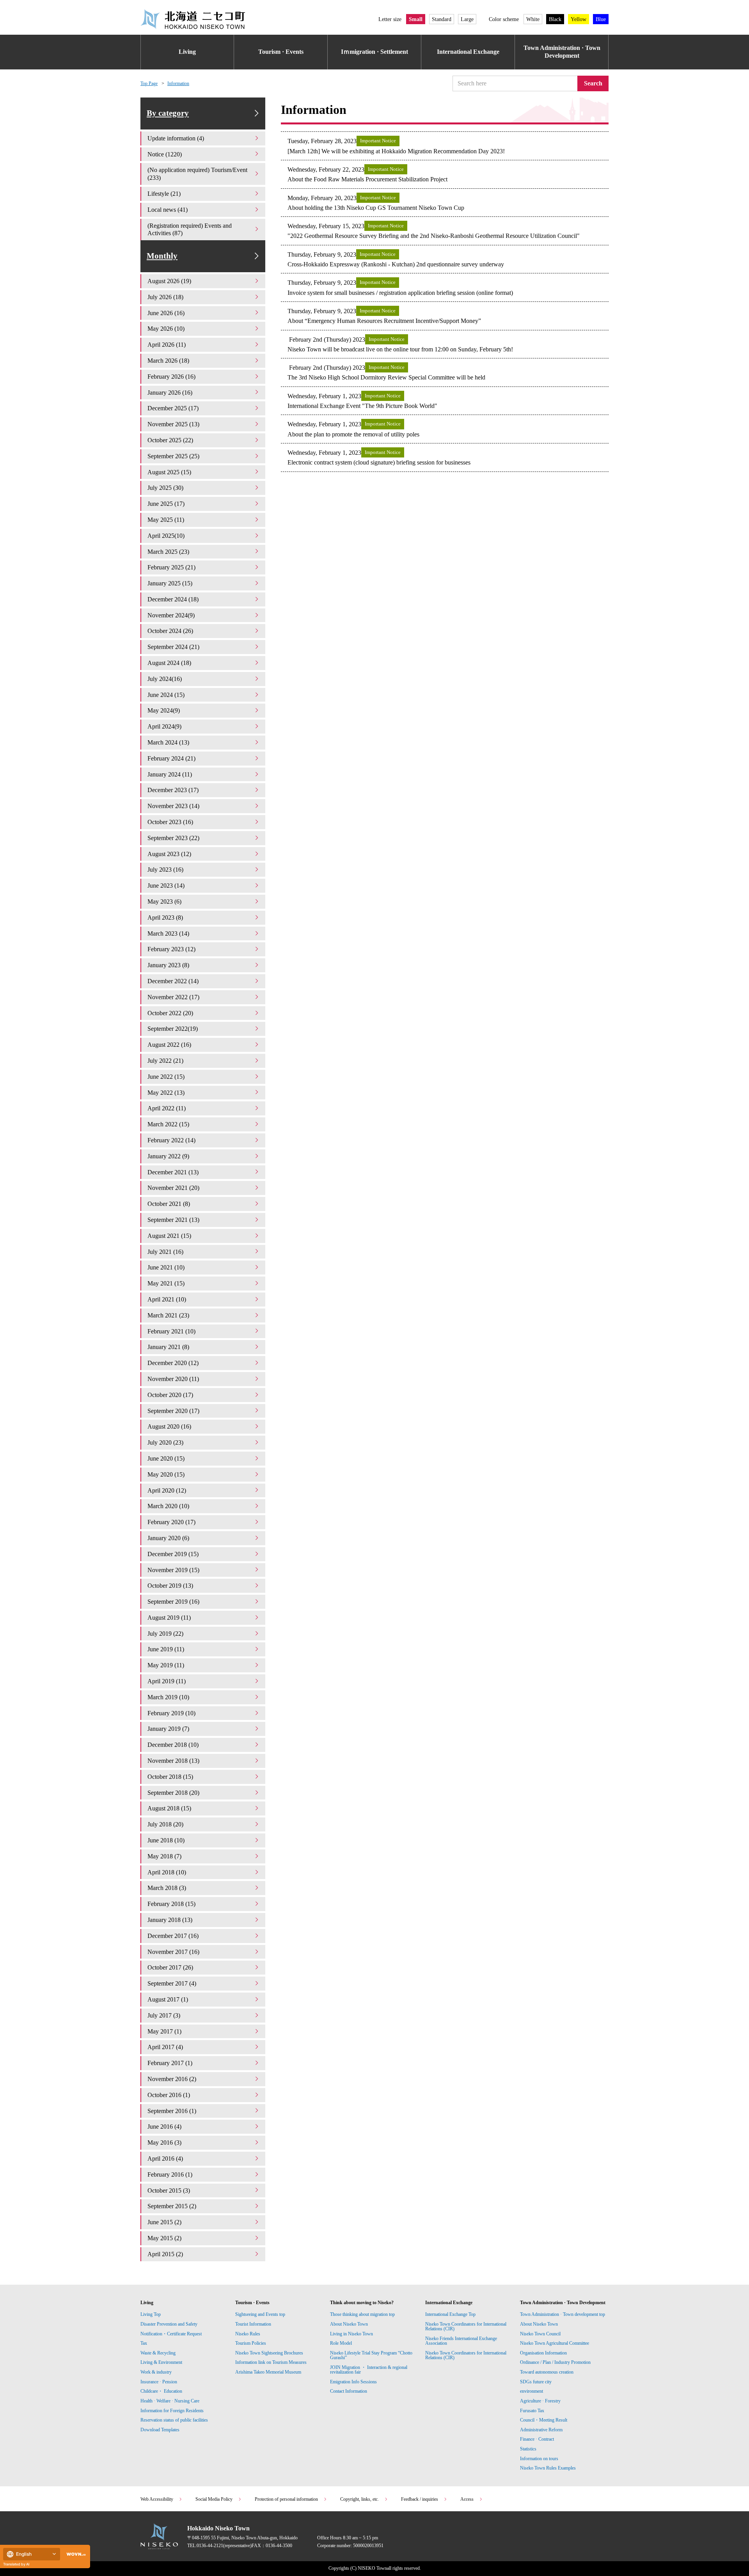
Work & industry (156, 2372)
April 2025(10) (166, 536)
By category (168, 113)
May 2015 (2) (164, 2238)
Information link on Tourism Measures (271, 2362)
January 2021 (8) (168, 1347)
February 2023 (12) (171, 949)
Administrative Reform (541, 2430)
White (533, 19)
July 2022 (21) (165, 1061)
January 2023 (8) (168, 965)
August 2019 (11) (169, 1618)
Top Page (149, 83)
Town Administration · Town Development (562, 52)
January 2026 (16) (170, 393)
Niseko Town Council (540, 2334)
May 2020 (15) (166, 1474)
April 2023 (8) (165, 917)
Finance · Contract (537, 2439)
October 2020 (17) (170, 1395)
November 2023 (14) (173, 806)
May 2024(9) (164, 710)
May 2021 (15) (166, 1283)
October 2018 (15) (170, 1777)
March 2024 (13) (168, 742)
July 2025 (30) (165, 488)
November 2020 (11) (173, 1379)
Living (187, 52)
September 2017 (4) (172, 1983)
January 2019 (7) (168, 1729)
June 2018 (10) (166, 1840)
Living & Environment (161, 2362)
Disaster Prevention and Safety (169, 2324)
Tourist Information (253, 2324)
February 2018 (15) (171, 1904)
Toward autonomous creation (547, 2372)
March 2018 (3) (167, 1888)
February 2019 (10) (171, 1713)
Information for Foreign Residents (172, 2411)
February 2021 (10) (171, 1331)
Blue (601, 19)
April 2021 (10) (167, 1299)
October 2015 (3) (169, 2190)
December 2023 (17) (173, 790)
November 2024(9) (171, 615)
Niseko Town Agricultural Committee (555, 2343)
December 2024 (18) (173, 599)
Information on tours (539, 2459)
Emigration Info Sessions (353, 2382)
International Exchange (468, 52)
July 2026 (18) (165, 297)
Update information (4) (176, 138)
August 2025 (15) (169, 472)
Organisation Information (543, 2353)
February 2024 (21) (171, 758)
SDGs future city (536, 2382)
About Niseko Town (349, 2324)
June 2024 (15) (166, 695)
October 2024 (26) (170, 631)
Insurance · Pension (159, 2382)
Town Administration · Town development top (563, 2314)
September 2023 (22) (173, 838)
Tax (144, 2343)
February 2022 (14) (171, 1140)
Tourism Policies (251, 2343)
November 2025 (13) (173, 424)
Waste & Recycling (158, 2353)
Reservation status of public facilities (174, 2420)
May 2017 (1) (164, 2031)
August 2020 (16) (169, 1426)
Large (467, 19)
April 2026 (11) (167, 345)
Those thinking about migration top (362, 2314)
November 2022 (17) (173, 997)
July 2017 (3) (164, 2015)
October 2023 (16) (170, 822)
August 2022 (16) (169, 1045)
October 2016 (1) (169, 2095)
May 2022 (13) (166, 1093)
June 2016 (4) (164, 2127)
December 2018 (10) (173, 1745)
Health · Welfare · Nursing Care (170, 2401)
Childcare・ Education (161, 2391)
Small (416, 19)
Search (593, 83)
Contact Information (349, 2391)
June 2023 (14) (166, 886)
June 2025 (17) (166, 504)
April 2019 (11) (167, 1681)
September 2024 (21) (173, 647)
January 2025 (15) (170, 583)
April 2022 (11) (167, 1108)
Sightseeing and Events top (260, 2314)
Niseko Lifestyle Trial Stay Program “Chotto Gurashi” (371, 2355)
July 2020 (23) (165, 1442)
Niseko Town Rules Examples (548, 2468)
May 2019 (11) (166, 1665)
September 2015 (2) (172, 2206)
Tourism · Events (281, 52)
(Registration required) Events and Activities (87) (190, 230)
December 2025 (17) (173, 408)
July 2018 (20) (165, 1824)
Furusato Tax (532, 2411)
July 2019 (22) (165, 1634)
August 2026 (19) (169, 281)
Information (178, 83)
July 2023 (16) (165, 870)
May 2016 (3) (164, 2143)
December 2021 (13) (173, 1172)
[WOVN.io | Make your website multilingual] (75, 2554)
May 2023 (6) (164, 902)
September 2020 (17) (173, 1411)
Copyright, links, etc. (359, 2499)
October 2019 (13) (170, 1586)
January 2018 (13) (170, 1920)
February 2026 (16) (171, 377)
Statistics (528, 2449)
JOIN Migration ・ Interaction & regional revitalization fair (369, 2370)
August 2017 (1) (168, 1999)
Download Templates (161, 2430)
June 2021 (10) (166, 1267)
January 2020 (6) (168, 1538)
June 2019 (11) (166, 1649)
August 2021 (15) (169, 1236)
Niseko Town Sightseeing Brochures (269, 2353)
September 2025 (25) (173, 456)
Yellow (579, 19)
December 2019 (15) (173, 1554)
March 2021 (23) (168, 1315)
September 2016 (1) (172, 2111)
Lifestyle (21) (164, 194)
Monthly (162, 256)
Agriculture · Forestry (540, 2401)
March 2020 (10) (168, 1506)
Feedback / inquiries (420, 2499)
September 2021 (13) (173, 1220)
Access (467, 2499)
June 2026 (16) (166, 313)
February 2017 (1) (170, 2063)
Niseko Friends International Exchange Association (461, 2341)
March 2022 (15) (168, 1124)
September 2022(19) (173, 1029)
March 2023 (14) (168, 933)
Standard (442, 19)
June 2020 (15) (166, 1458)
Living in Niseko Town (351, 2334)
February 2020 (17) (171, 1522)
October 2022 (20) (170, 1013)
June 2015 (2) (164, 2222)
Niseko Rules (248, 2334)
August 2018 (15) (169, 1808)
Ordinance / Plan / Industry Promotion (555, 2362)
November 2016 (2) (172, 2079)
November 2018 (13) (173, 1761)
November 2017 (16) (173, 1952)
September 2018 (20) (173, 1793)
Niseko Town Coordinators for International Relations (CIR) (466, 2326)
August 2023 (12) (169, 854)
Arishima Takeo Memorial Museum (268, 2372)
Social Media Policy (214, 2499)
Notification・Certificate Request (171, 2334)
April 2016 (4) (165, 2158)
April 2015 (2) (165, 2254)
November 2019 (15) (173, 1570)
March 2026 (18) (168, 361)
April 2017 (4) (165, 2047)
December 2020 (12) (173, 1363)
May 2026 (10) (166, 329)
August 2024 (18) (169, 663)
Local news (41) (168, 210)
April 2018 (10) (167, 1872)
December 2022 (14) (173, 981)
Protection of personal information (286, 2499)
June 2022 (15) (166, 1077)
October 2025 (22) (170, 440)
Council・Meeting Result (544, 2420)
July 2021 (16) (165, 1252)
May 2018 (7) (164, 1856)
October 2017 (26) (170, 1967)
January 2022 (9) (168, 1156)
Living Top (151, 2314)
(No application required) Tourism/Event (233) (197, 174)
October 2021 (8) (169, 1204)
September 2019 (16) (173, 1602)
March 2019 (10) (168, 1697)
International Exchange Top (450, 2314)
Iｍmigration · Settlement (374, 52)
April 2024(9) (164, 726)
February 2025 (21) (171, 567)
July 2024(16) (165, 679)
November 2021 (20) (173, 1188)
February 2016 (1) (170, 2174)
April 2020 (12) (167, 1490)
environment (532, 2391)
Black (555, 19)
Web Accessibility (157, 2499)
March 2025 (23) (168, 552)
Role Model (341, 2343)
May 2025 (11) (166, 520)
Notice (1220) (165, 154)
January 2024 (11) (170, 774)
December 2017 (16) (173, 1936)
